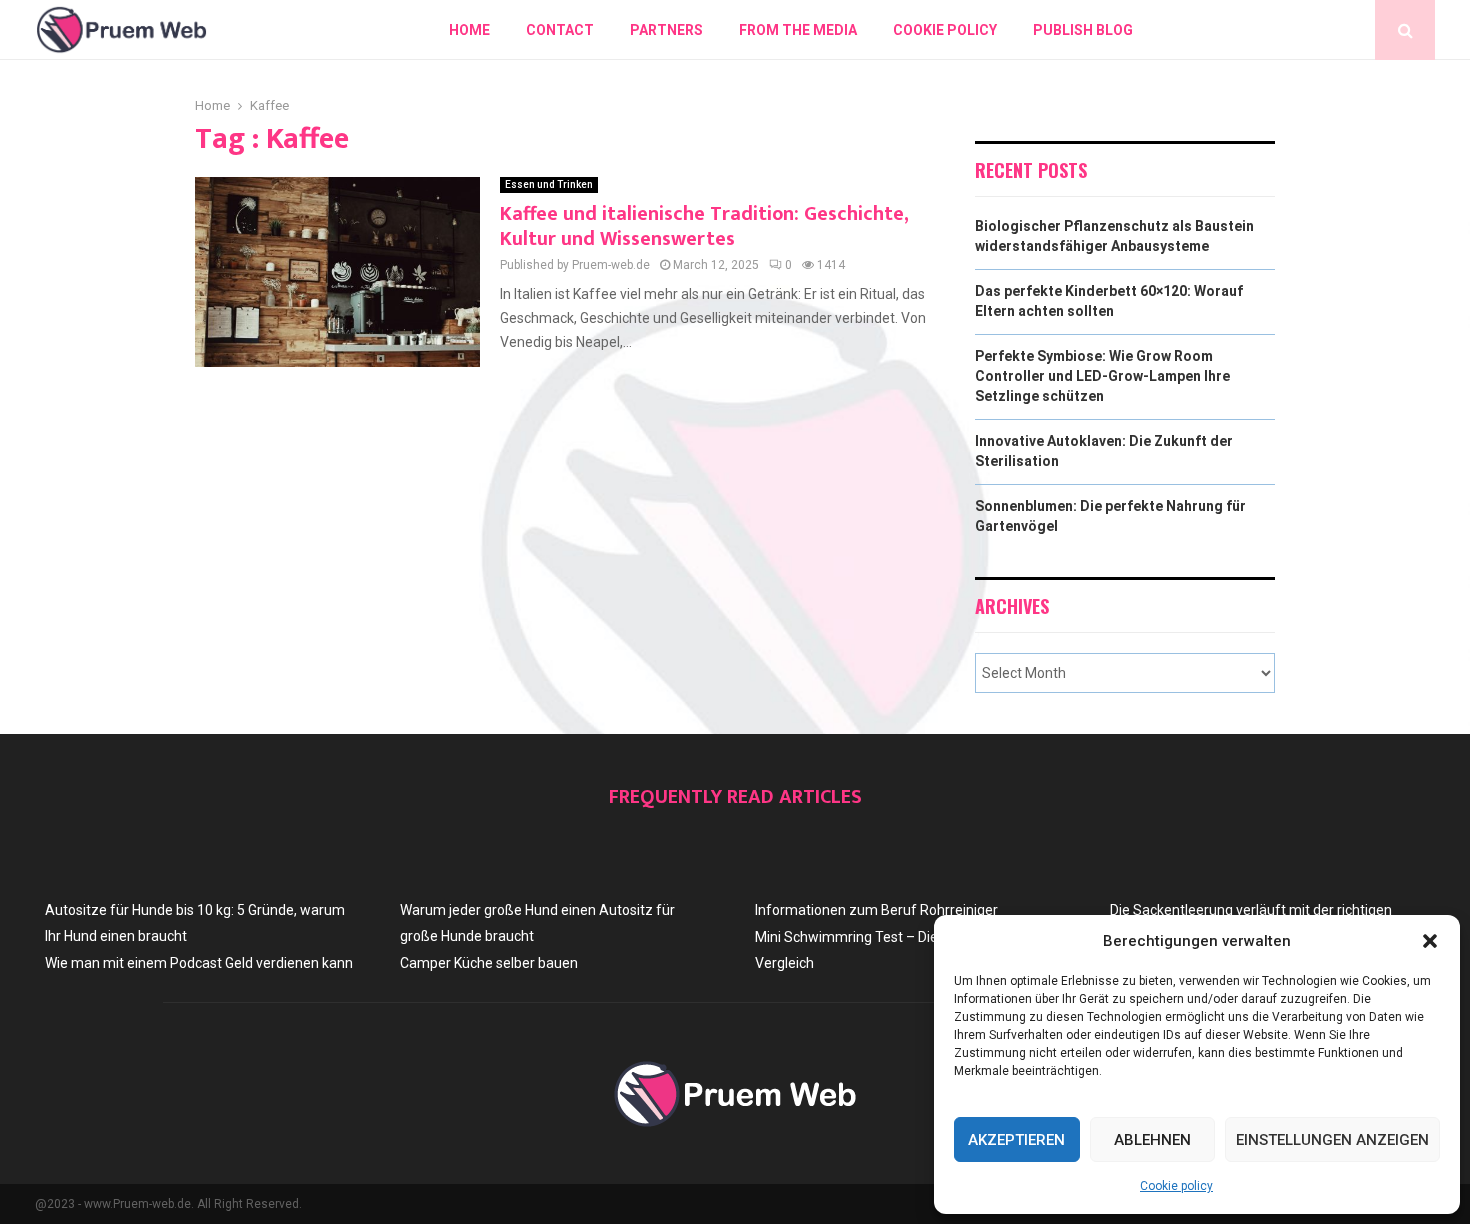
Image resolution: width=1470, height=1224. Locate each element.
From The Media (798, 30)
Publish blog (1083, 30)
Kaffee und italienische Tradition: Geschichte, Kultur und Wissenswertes (704, 226)
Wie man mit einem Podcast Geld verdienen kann (199, 963)
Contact (560, 30)
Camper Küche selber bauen (489, 963)
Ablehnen (1152, 1140)
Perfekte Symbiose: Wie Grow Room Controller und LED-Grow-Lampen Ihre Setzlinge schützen (1102, 375)
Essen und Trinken (549, 184)
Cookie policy (1176, 1186)
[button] (1430, 941)
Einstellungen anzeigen (1332, 1140)
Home (469, 30)
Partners (666, 30)
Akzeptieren (1016, 1140)
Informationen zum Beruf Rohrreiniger (876, 910)
